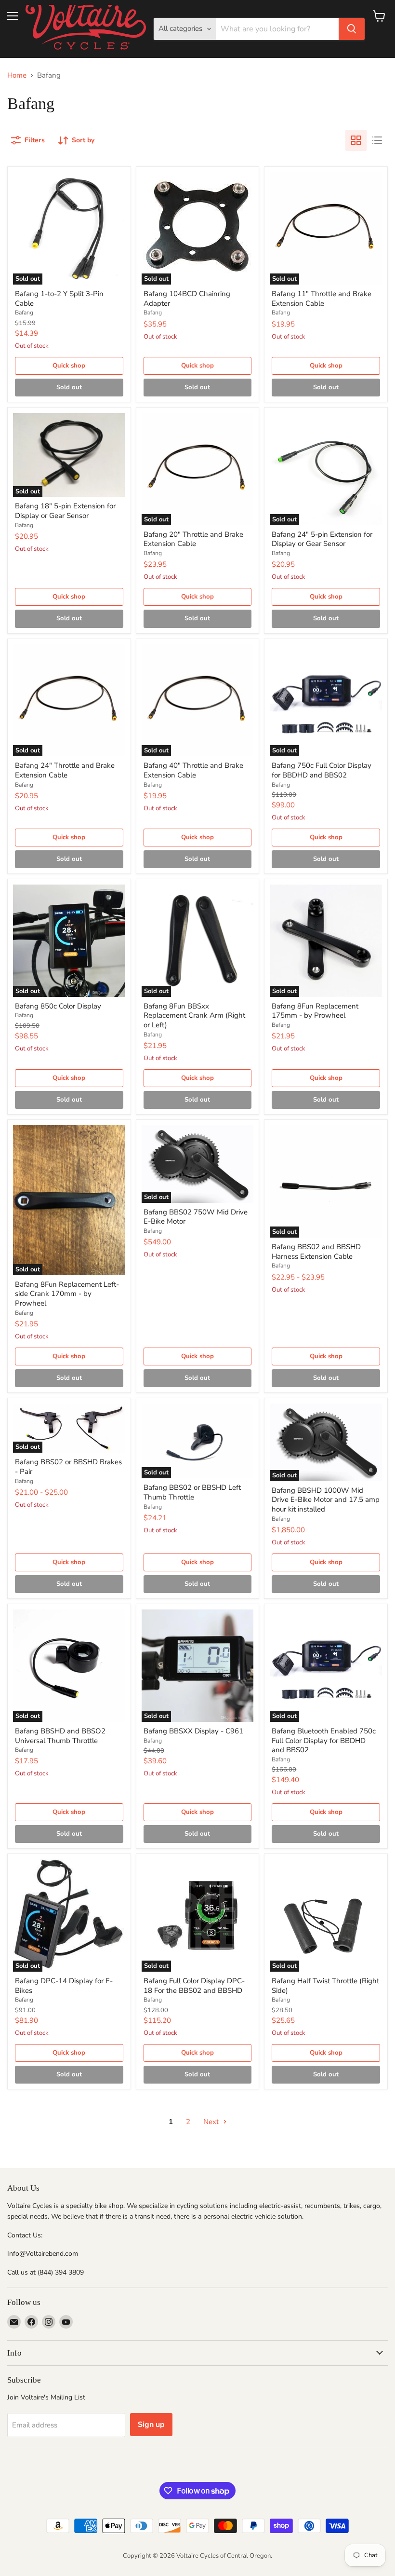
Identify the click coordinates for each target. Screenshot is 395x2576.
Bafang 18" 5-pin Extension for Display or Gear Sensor (65, 511)
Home (17, 75)
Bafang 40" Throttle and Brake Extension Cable (193, 770)
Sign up (151, 2425)
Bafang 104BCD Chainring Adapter (187, 299)
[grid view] (356, 140)
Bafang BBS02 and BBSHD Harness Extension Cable (316, 1252)
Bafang (24, 313)
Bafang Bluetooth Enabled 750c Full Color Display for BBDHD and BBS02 (324, 1740)
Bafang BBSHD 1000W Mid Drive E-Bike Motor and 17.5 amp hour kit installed (326, 1500)
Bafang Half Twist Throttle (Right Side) (325, 1986)
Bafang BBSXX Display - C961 (193, 1731)
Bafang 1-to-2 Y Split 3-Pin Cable (59, 299)
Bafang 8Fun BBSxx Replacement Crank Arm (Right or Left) (194, 1015)
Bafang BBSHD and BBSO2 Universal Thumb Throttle (60, 1736)
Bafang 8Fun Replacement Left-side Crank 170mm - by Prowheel (67, 1294)
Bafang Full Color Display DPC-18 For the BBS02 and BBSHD (194, 1986)
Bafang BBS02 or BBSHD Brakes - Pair (68, 1467)
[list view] (377, 140)
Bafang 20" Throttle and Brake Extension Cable (193, 539)
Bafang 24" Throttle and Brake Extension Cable (65, 770)
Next (212, 2122)
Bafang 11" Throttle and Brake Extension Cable (322, 299)
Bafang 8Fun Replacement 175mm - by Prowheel (315, 1011)
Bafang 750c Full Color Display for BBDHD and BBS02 (322, 770)
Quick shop (69, 366)
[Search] (352, 29)
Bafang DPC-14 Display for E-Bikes (64, 1986)
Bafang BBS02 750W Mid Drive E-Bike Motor (196, 1217)
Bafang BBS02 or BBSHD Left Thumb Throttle (192, 1492)
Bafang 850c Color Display (58, 1006)
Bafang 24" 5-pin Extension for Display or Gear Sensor (322, 539)
